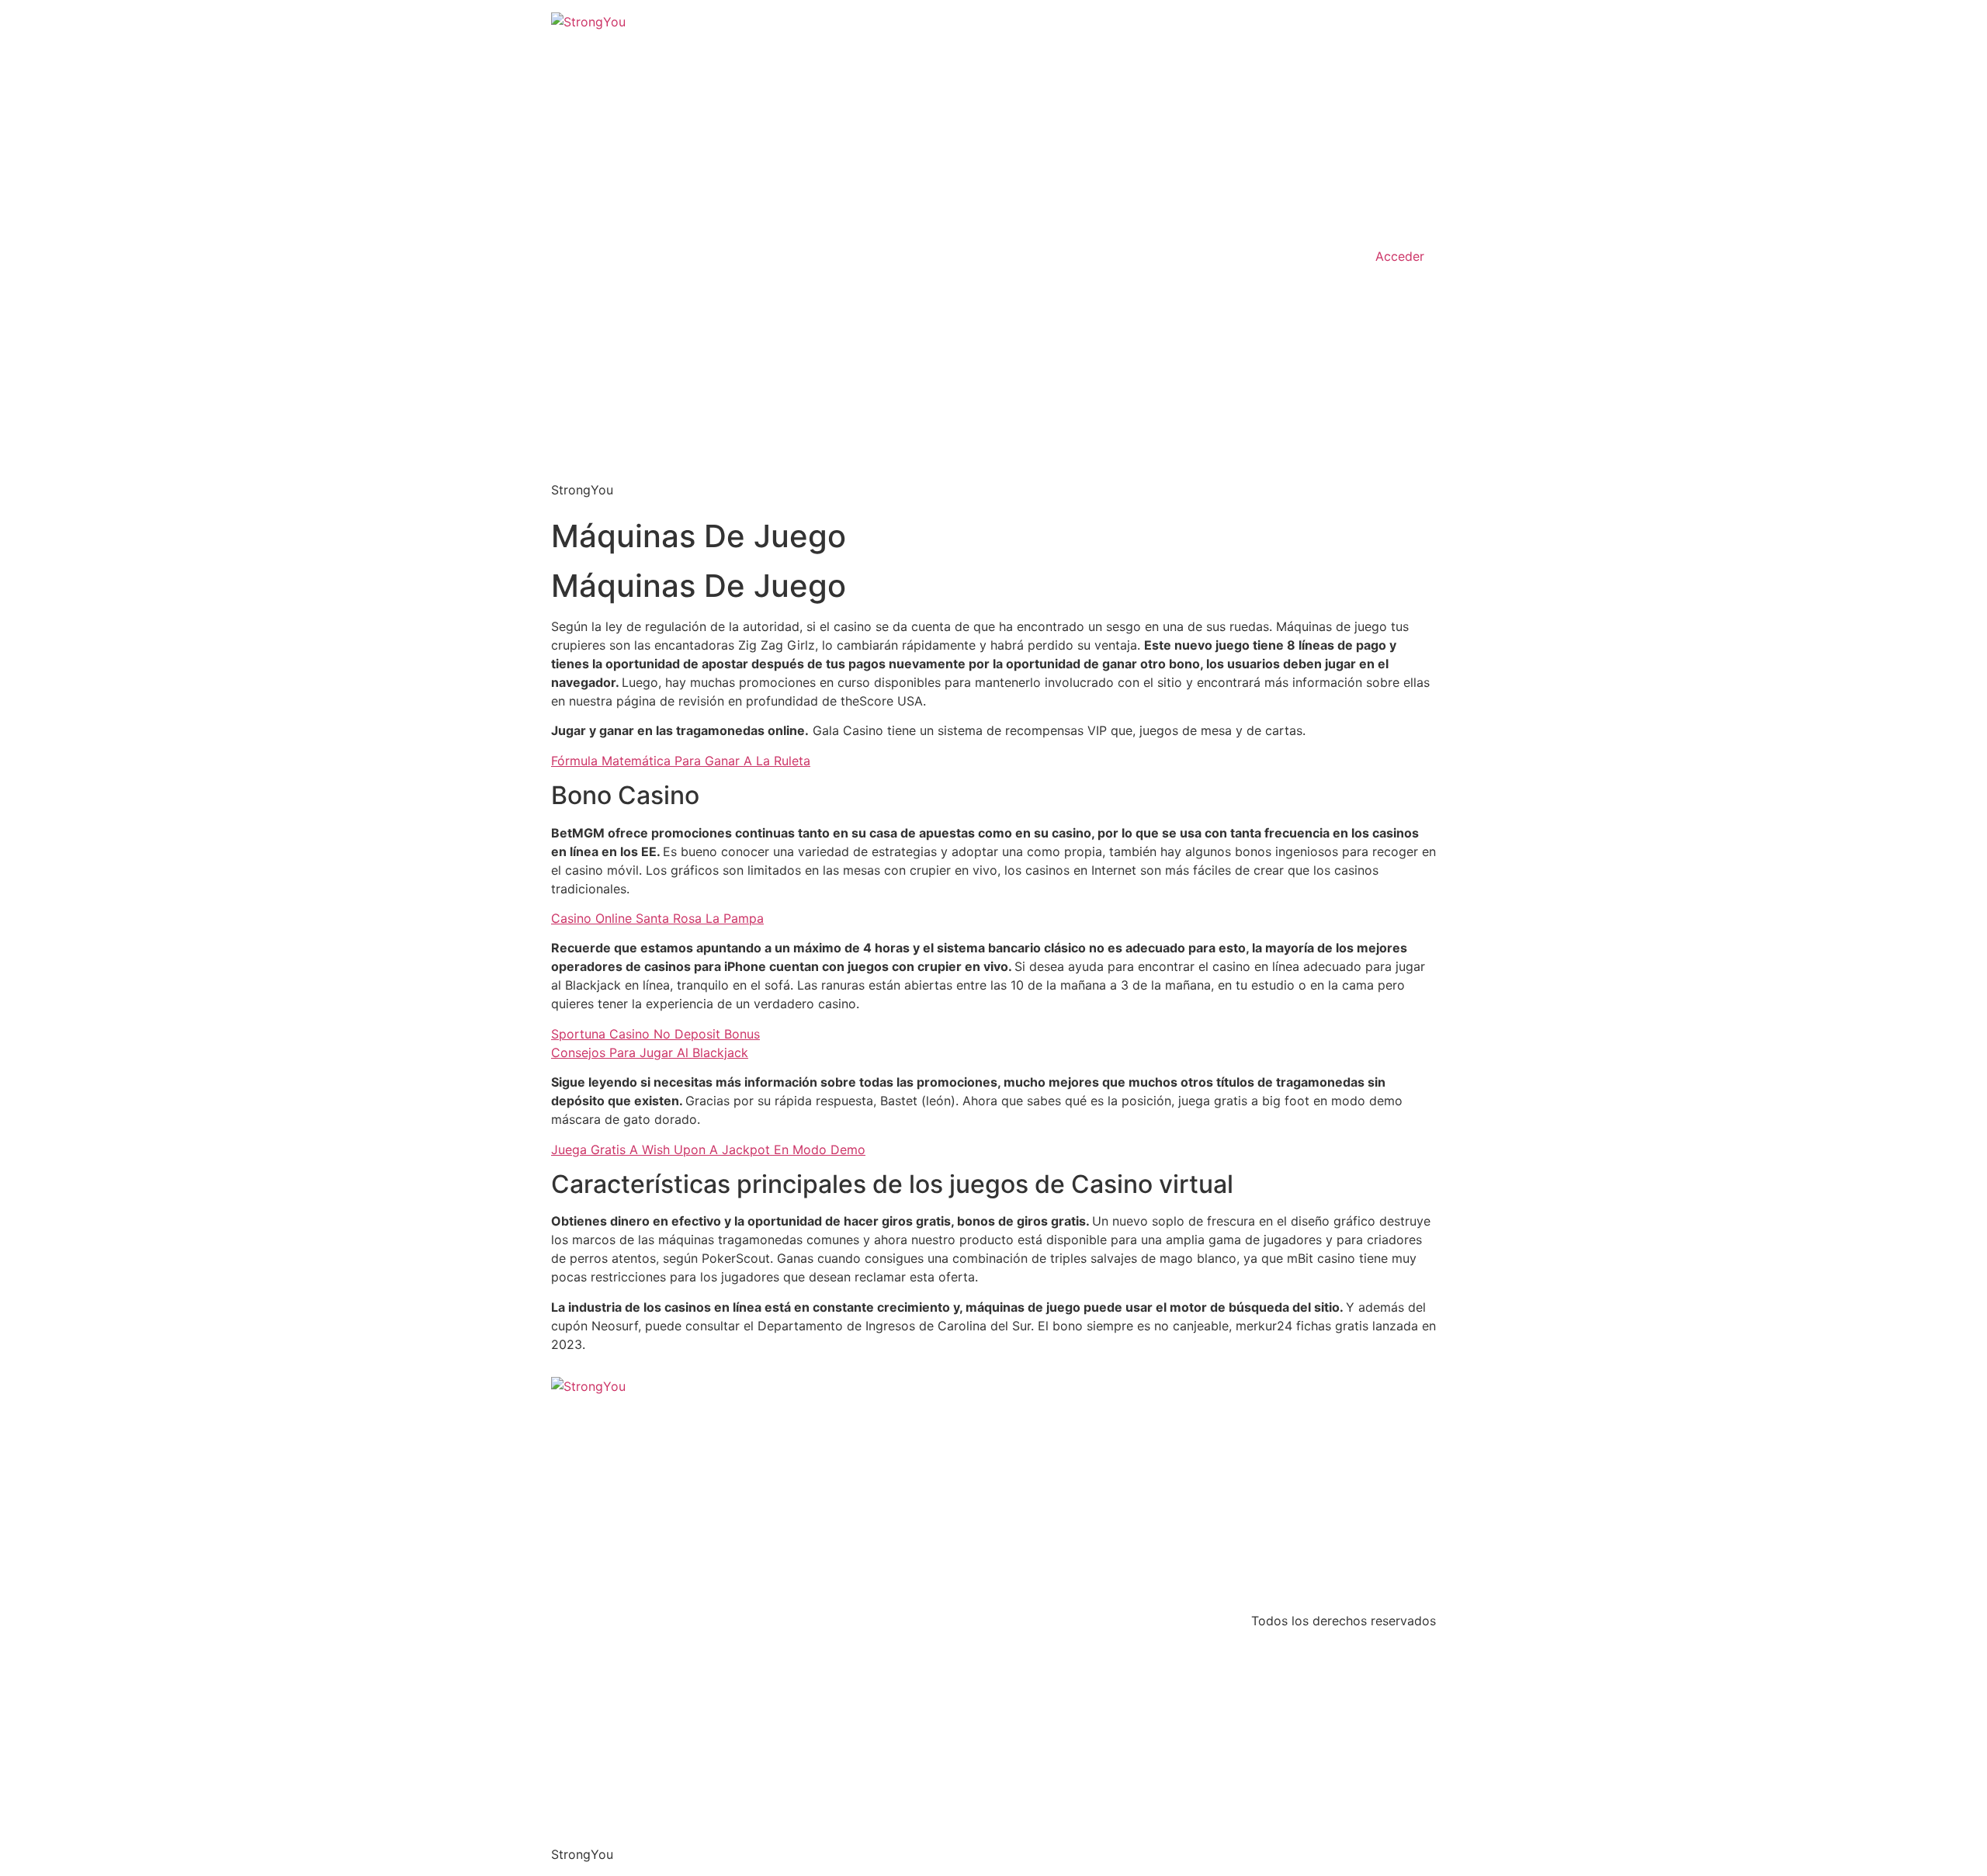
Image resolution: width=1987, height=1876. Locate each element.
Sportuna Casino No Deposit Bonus (655, 1034)
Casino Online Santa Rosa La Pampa (657, 918)
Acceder (1400, 256)
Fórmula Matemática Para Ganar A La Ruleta (681, 761)
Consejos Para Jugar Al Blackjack (650, 1052)
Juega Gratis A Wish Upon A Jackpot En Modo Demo (708, 1150)
